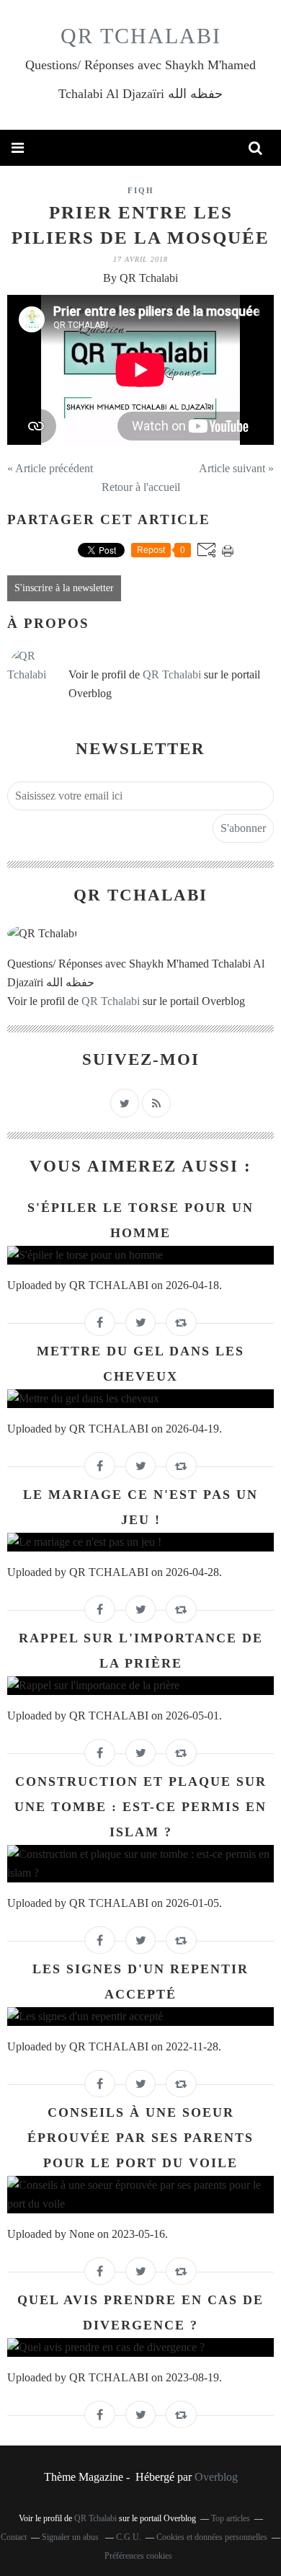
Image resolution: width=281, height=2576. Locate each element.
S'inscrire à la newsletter (64, 588)
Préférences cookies (138, 2556)
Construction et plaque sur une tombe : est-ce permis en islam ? (140, 1807)
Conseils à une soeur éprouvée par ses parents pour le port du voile (140, 2138)
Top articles (231, 2518)
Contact (14, 2537)
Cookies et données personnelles (212, 2537)
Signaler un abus (71, 2537)
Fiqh (141, 190)
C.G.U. (129, 2537)
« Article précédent (50, 468)
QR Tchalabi (141, 36)
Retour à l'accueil (141, 487)
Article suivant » (236, 468)
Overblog (216, 2477)
